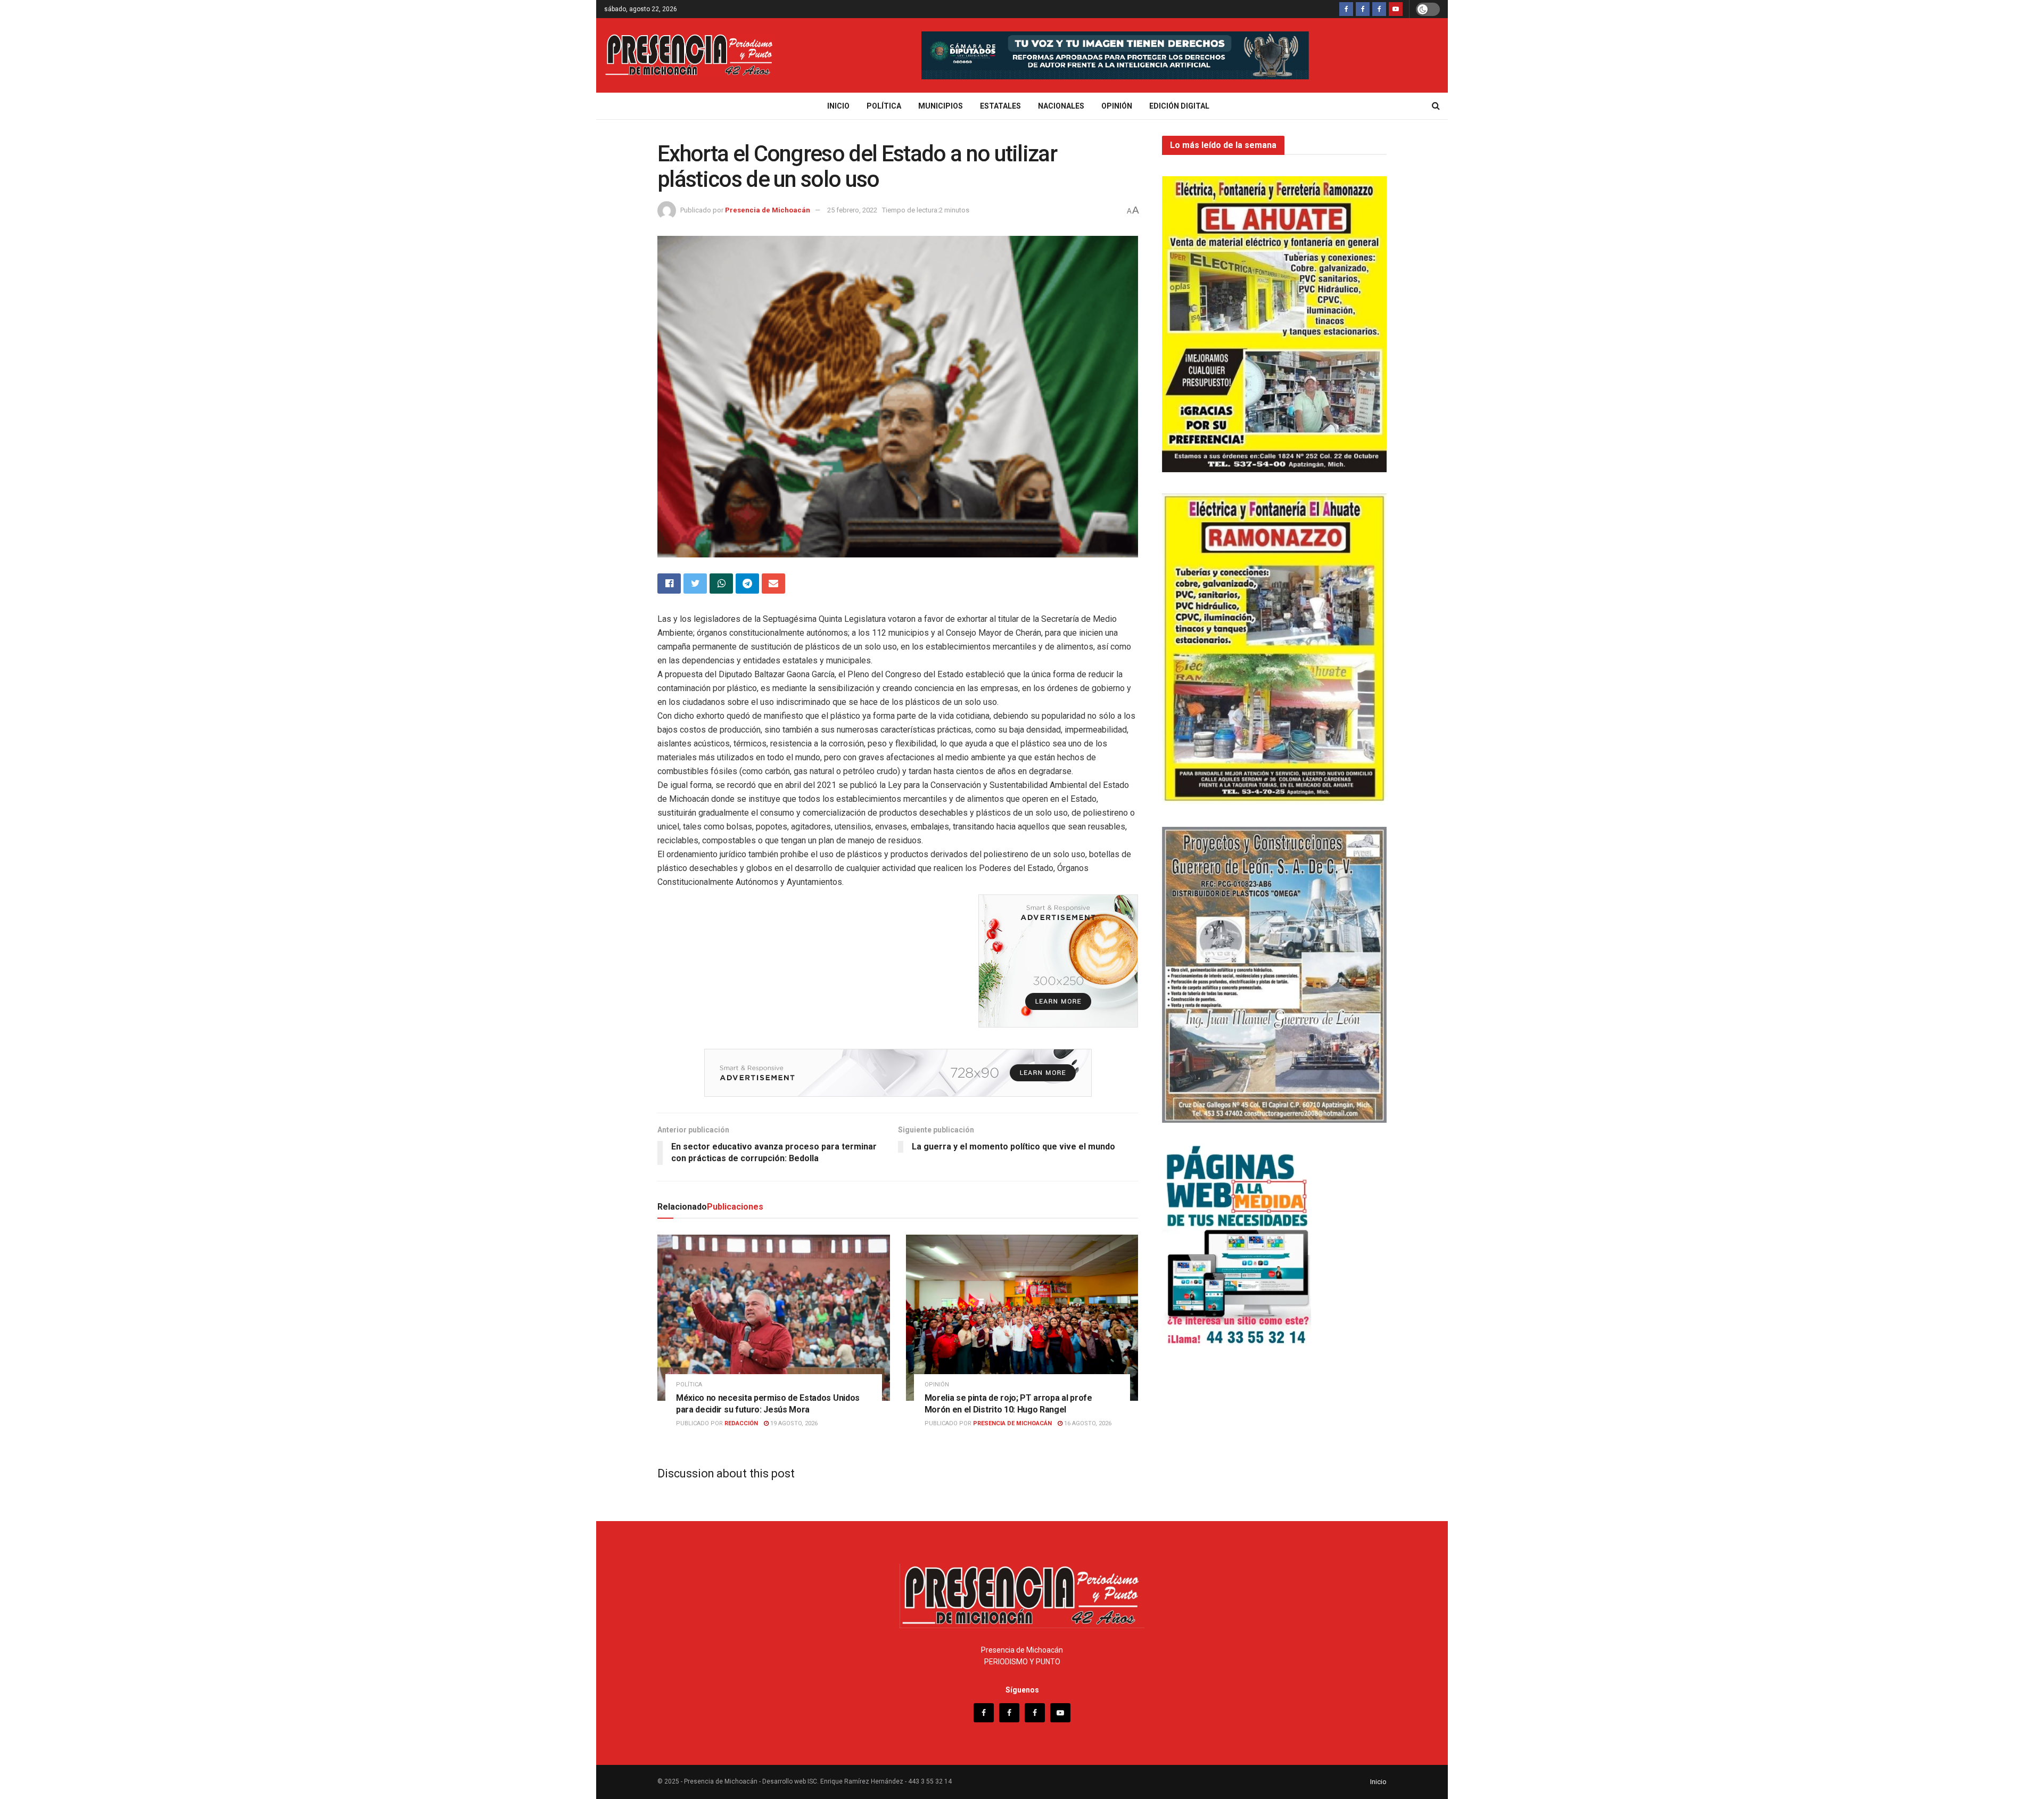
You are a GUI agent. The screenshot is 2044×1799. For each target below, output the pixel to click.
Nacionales (1061, 106)
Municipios (941, 106)
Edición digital (1179, 106)
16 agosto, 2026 (1087, 1423)
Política (884, 106)
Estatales (1000, 106)
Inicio (838, 106)
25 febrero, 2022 (852, 210)
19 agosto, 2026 (793, 1423)
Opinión (1117, 106)
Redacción (741, 1423)
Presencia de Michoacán (768, 210)
